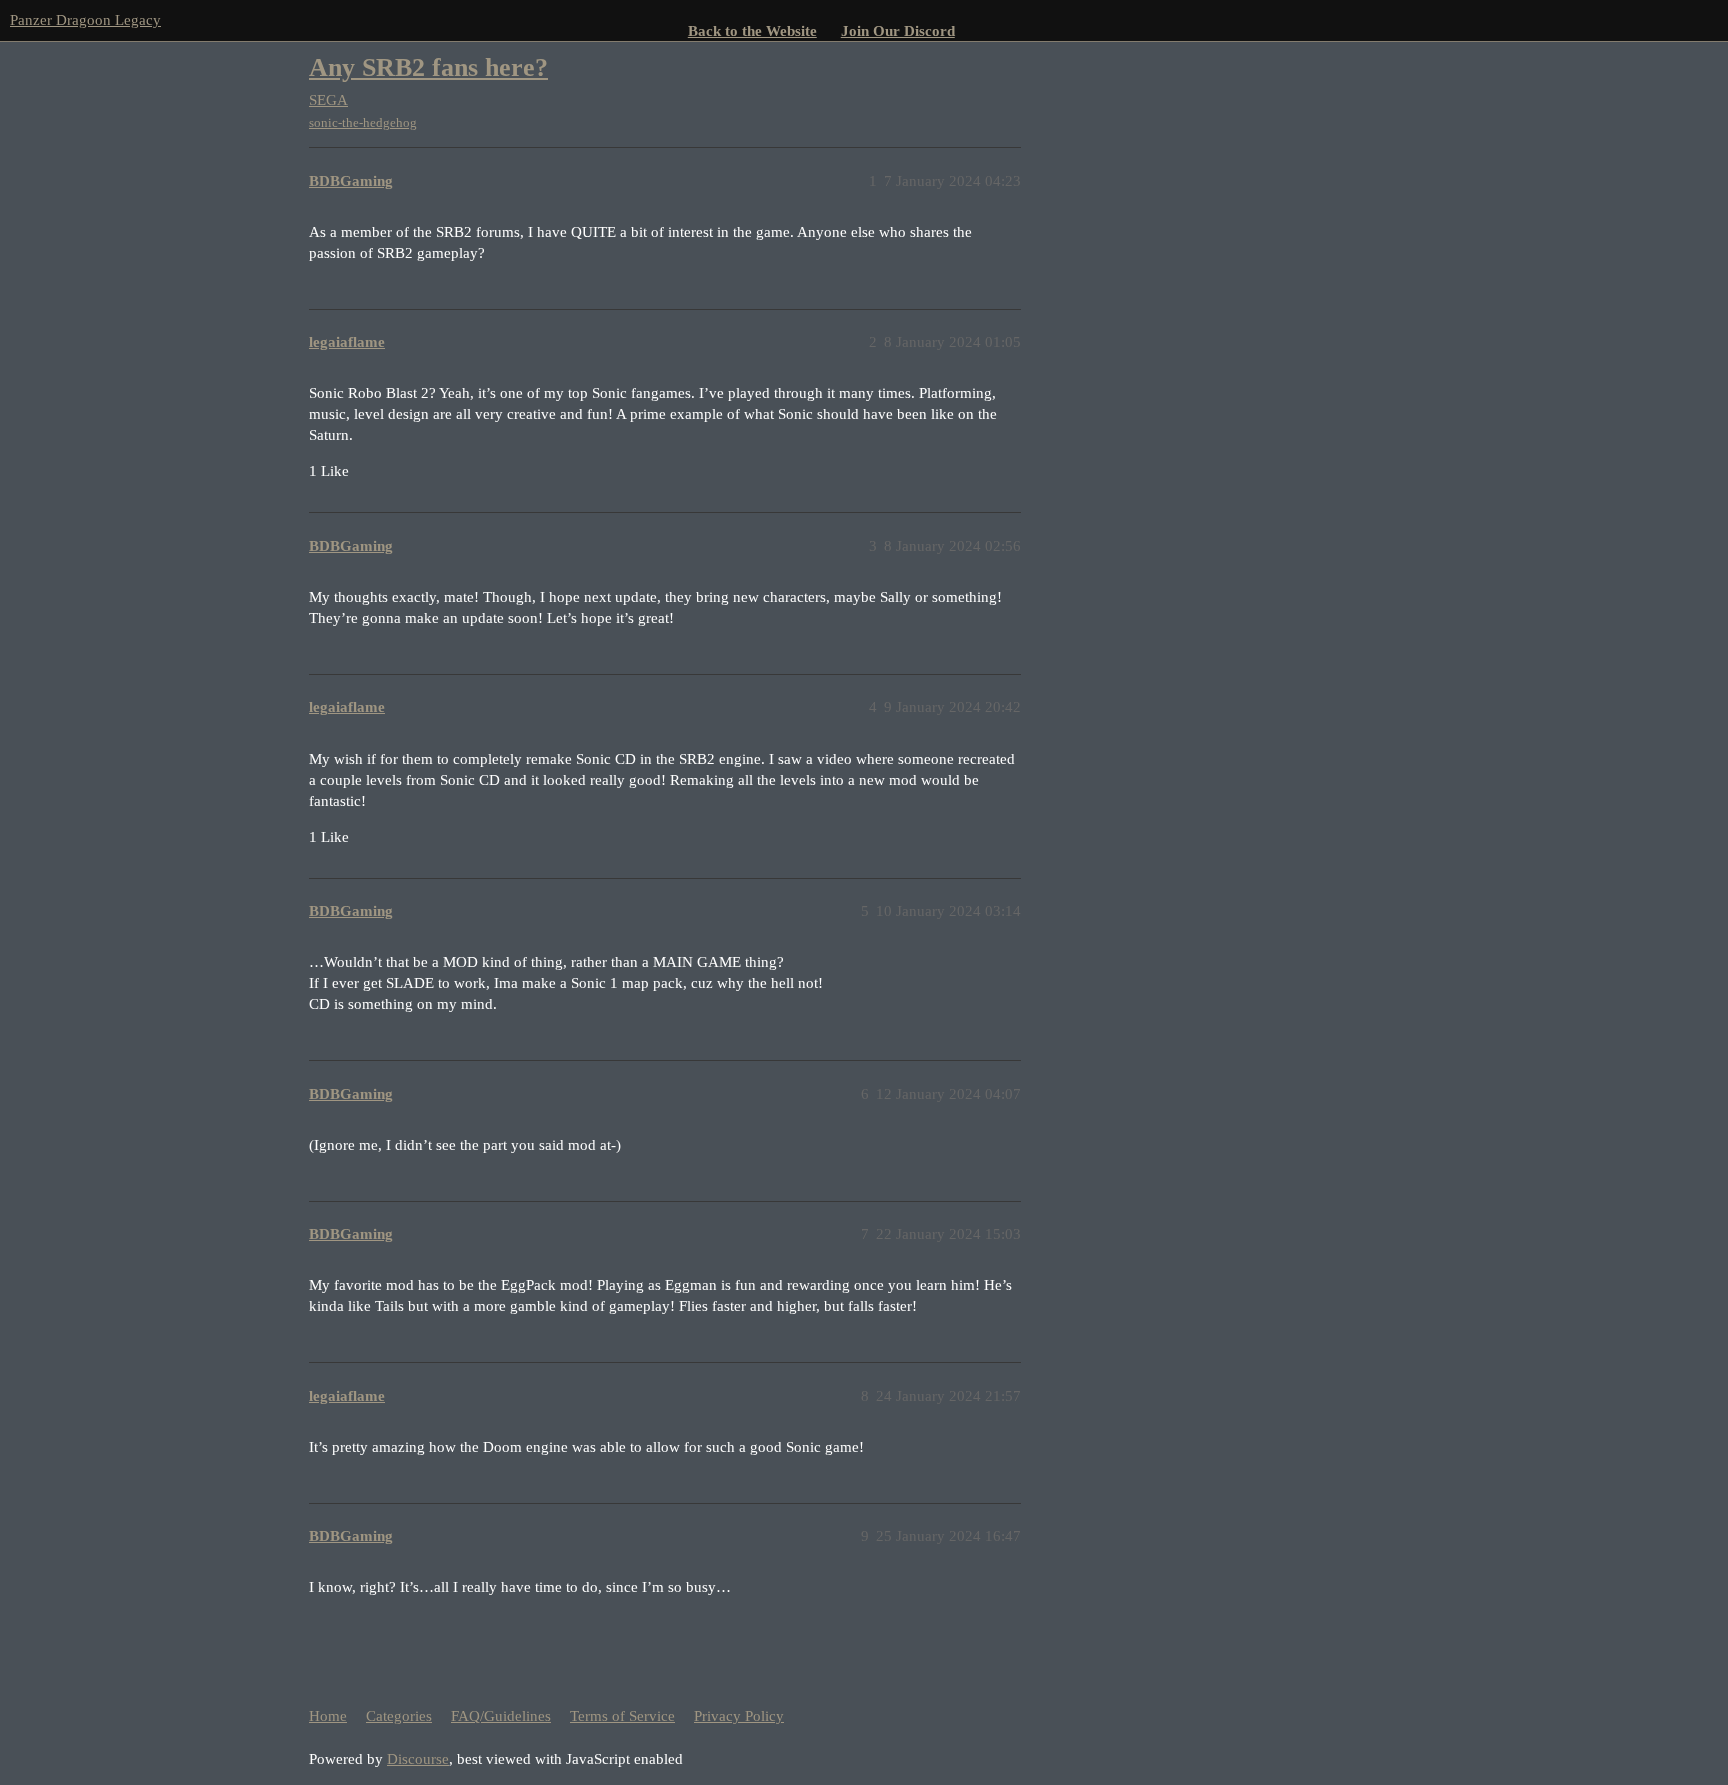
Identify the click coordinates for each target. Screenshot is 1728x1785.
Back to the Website (752, 31)
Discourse (418, 1759)
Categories (399, 1716)
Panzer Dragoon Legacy (85, 20)
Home (328, 1716)
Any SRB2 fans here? (428, 67)
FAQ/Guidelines (501, 1716)
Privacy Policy (739, 1716)
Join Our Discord (898, 31)
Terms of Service (622, 1716)
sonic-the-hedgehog (363, 122)
